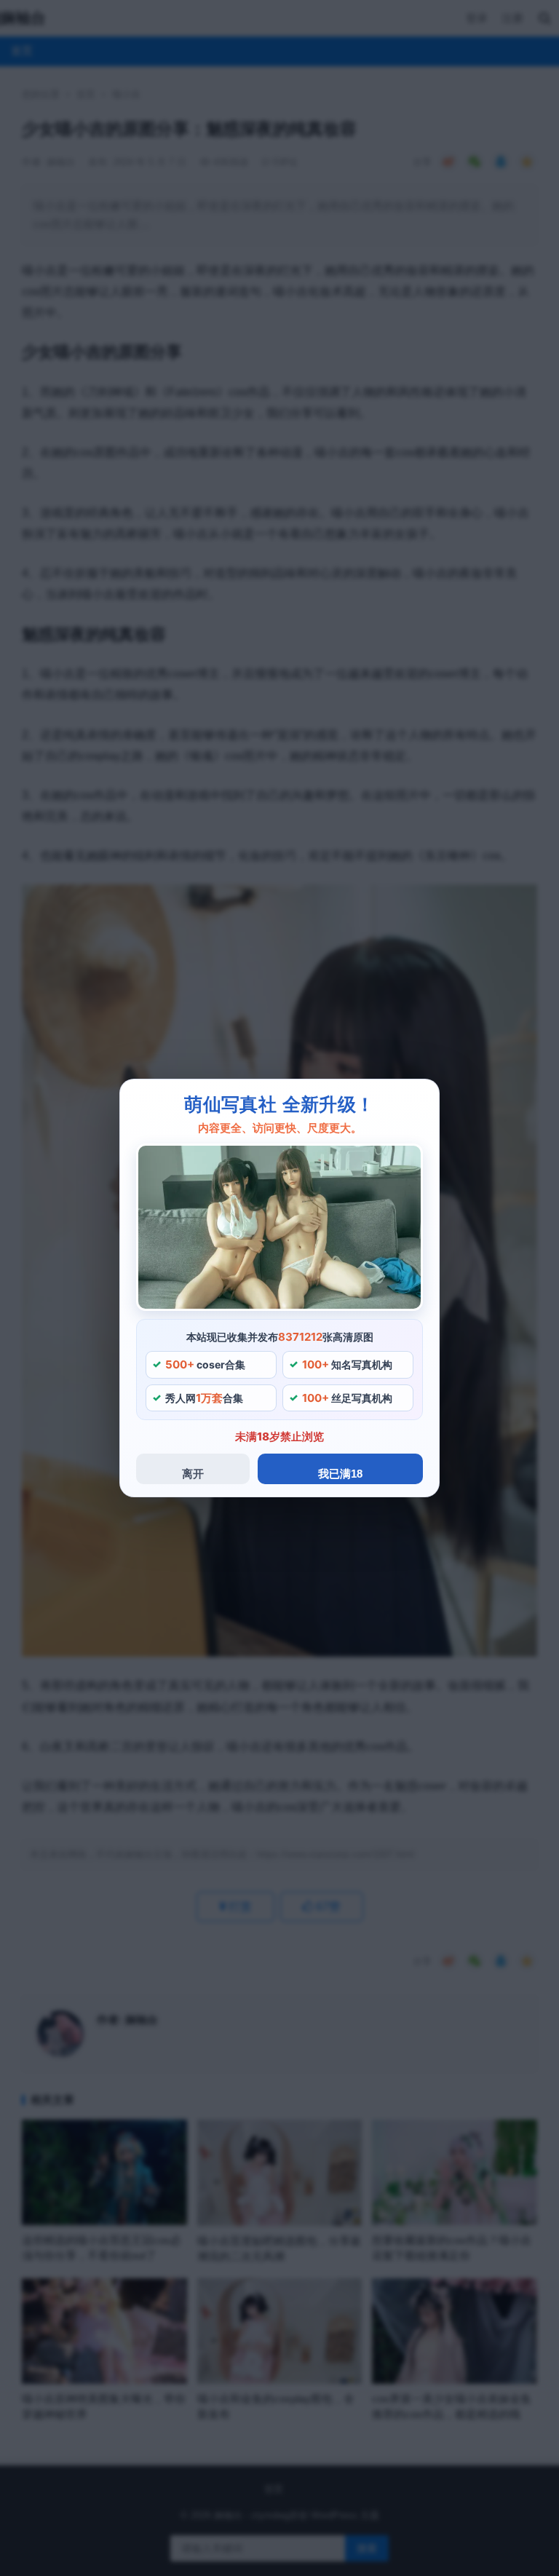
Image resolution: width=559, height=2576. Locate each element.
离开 (193, 1474)
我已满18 (340, 1474)
